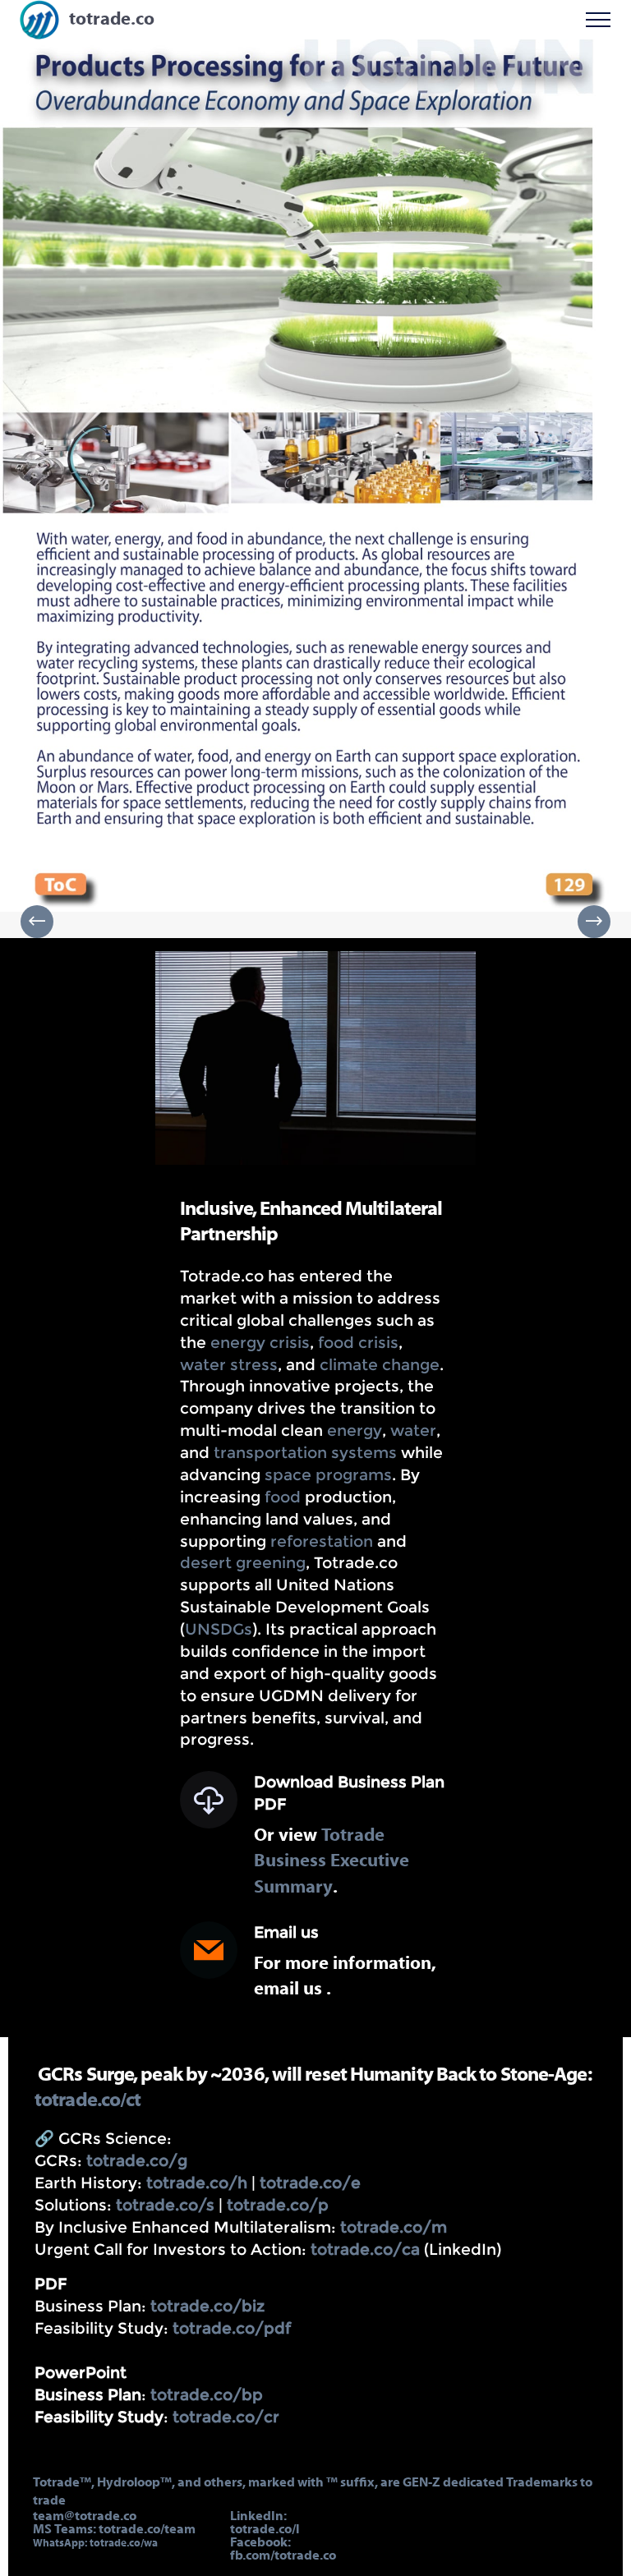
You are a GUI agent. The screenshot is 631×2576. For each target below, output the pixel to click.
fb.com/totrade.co (283, 2556)
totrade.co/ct (88, 2101)
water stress (229, 1364)
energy (355, 1430)
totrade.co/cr (226, 2417)
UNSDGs (219, 1629)
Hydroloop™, (137, 2483)
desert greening (243, 1562)
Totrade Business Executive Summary (332, 1862)
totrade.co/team (147, 2530)
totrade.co (112, 20)
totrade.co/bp (207, 2394)
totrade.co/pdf (232, 2328)
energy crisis (260, 1342)
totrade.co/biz (207, 2306)
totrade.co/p (278, 2205)
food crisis (358, 1342)
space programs (328, 1474)
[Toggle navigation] (599, 20)
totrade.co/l (265, 2530)
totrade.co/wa (124, 2544)
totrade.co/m (394, 2227)
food (283, 1497)
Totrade (56, 2483)
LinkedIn (257, 2517)
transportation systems (305, 1452)
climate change (380, 1364)
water (413, 1430)
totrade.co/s (165, 2205)
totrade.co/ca (365, 2249)
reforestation (322, 1541)
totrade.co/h (197, 2183)
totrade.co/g (135, 2160)
